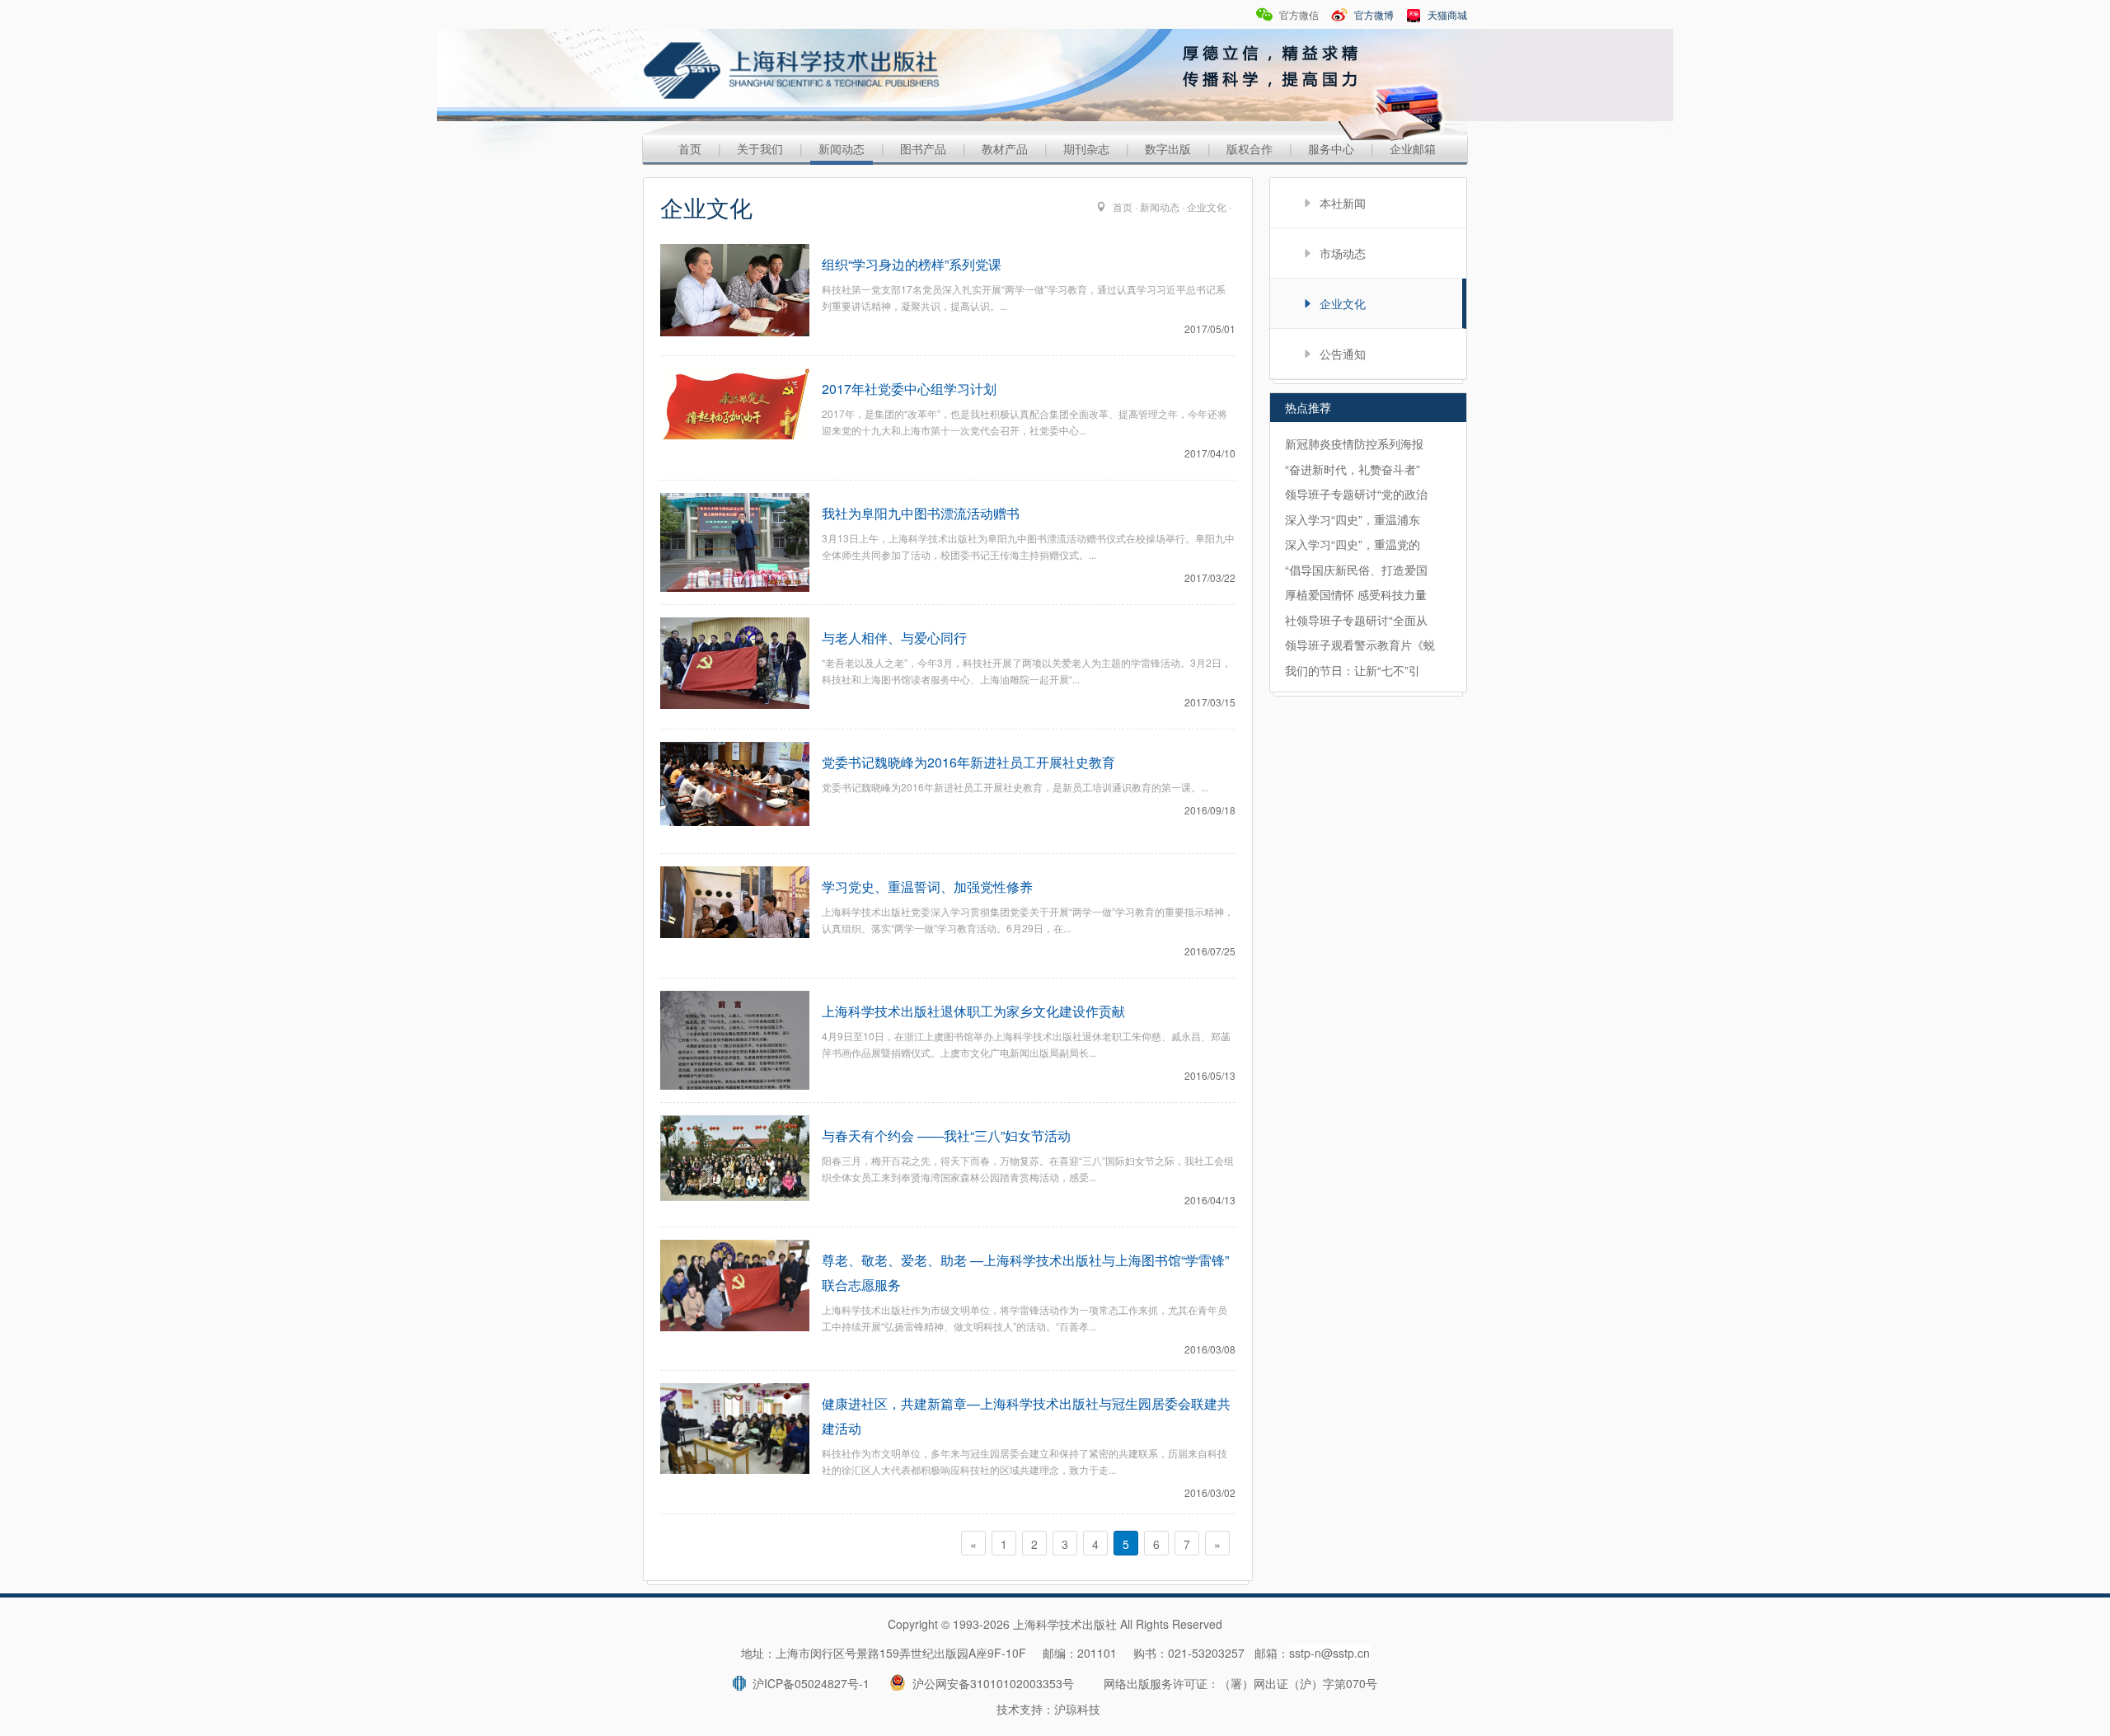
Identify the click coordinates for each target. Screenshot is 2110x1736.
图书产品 (923, 148)
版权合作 (1250, 148)
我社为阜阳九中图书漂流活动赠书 (921, 513)
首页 (690, 148)
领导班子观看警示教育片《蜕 (1360, 645)
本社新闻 (1343, 203)
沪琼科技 (1077, 1709)
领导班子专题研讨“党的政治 (1356, 494)
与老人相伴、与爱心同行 (894, 638)
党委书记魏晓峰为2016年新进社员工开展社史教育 (968, 762)
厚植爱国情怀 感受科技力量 (1356, 594)
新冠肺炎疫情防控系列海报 (1354, 443)
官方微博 (1373, 14)
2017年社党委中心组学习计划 (909, 389)
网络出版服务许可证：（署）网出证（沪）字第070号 (1240, 1683)
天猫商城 (1446, 14)
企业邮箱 (1413, 148)
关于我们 (760, 148)
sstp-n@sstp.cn (1329, 1653)
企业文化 (1207, 206)
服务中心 (1331, 148)
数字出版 (1168, 148)
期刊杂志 (1086, 148)
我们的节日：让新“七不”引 (1353, 670)
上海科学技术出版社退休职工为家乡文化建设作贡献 (973, 1011)
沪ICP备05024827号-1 (808, 1683)
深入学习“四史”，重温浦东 (1353, 519)
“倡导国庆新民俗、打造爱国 (1356, 570)
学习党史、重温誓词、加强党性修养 (927, 887)
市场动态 (1343, 253)
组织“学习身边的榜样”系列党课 (912, 264)
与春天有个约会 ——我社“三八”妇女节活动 (946, 1135)
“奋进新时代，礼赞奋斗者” (1353, 469)
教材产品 (1005, 148)
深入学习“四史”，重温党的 (1353, 544)
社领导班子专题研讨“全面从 (1356, 620)
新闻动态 (842, 148)
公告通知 (1343, 354)
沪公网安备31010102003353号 (990, 1683)
